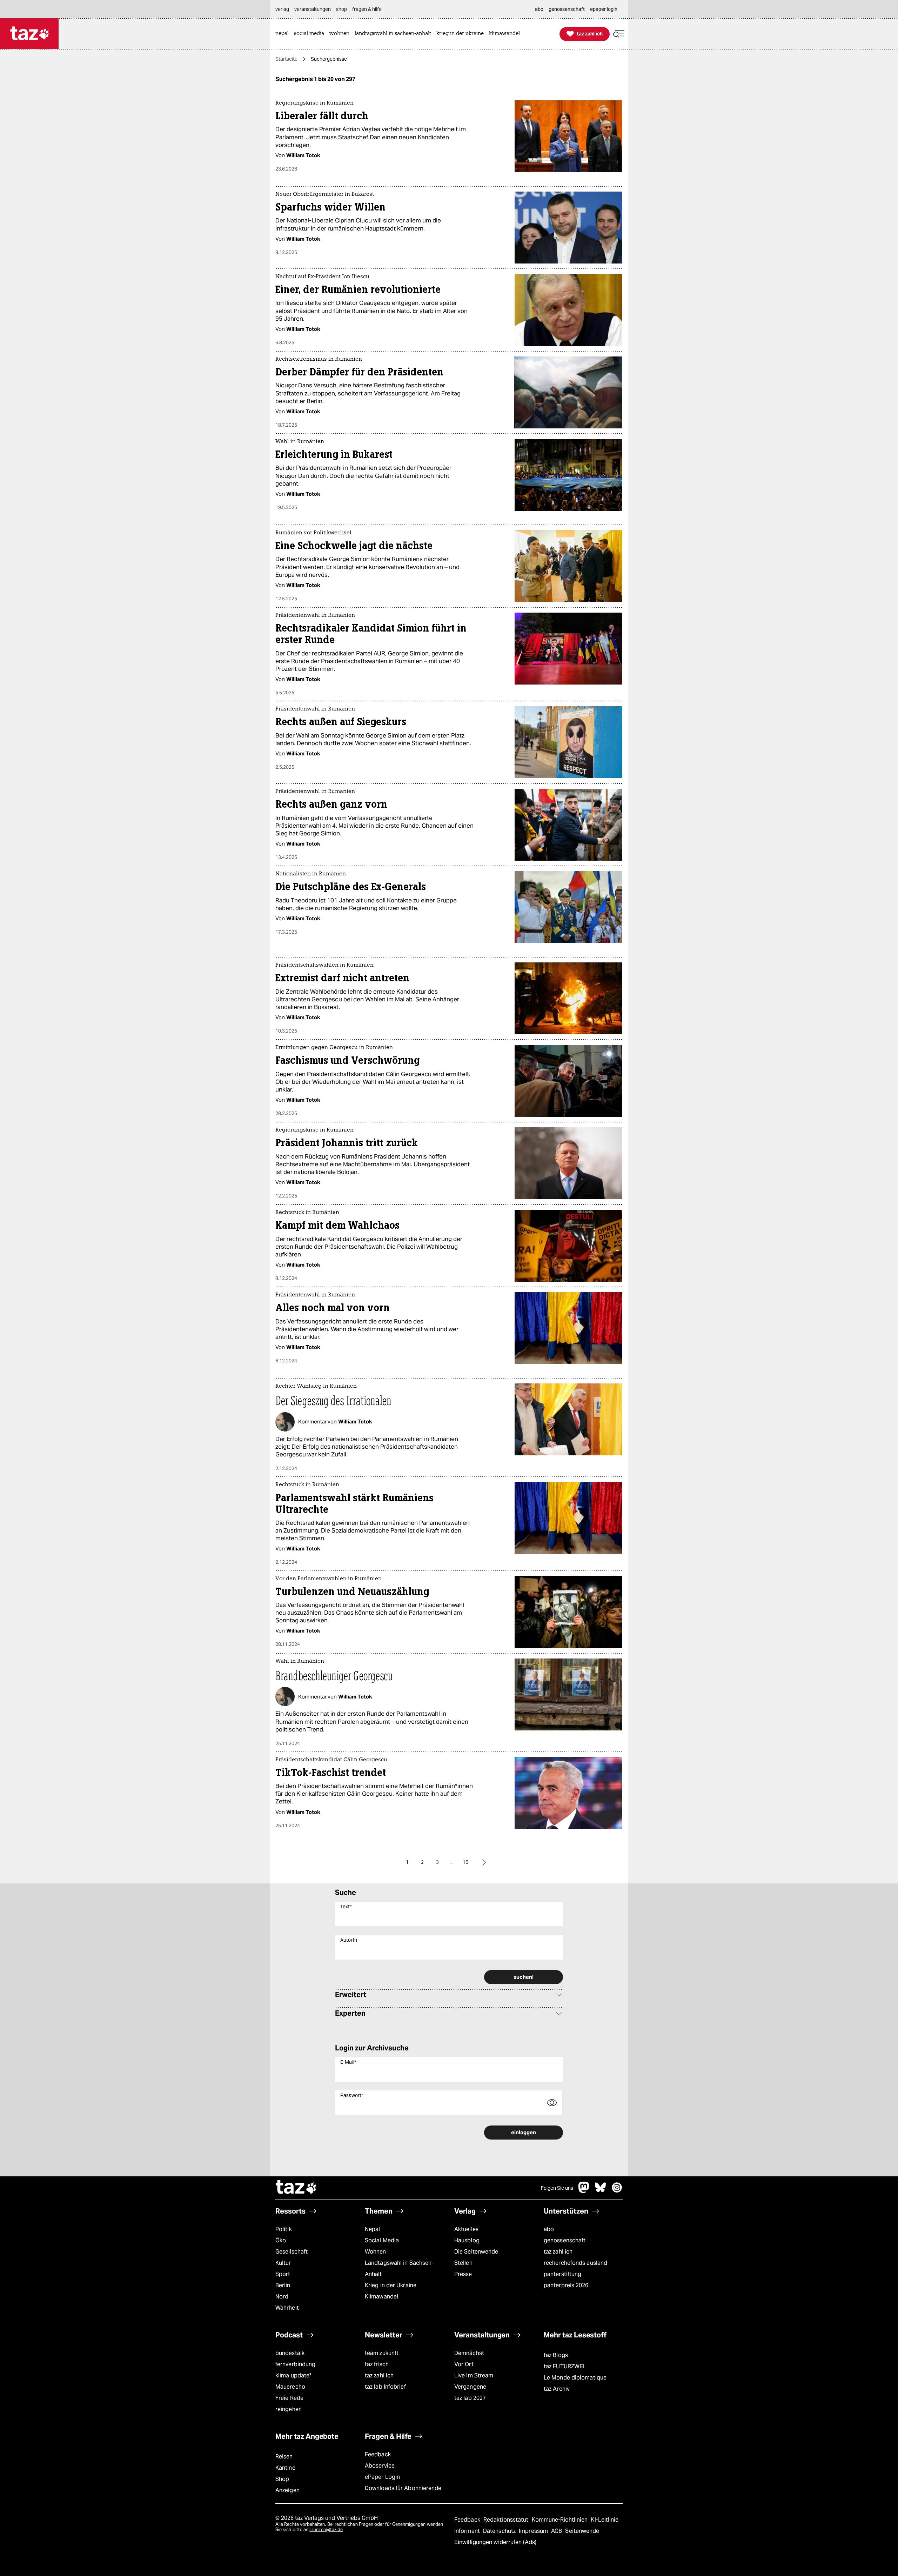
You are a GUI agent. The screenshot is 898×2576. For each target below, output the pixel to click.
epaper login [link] (604, 9)
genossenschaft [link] (567, 9)
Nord (282, 2297)
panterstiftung (562, 2274)
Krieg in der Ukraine (391, 2285)
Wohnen (376, 2252)
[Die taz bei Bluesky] (601, 2191)
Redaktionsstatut (507, 2520)
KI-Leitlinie (605, 2520)
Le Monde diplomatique (575, 2378)
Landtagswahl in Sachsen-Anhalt (399, 2268)
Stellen (463, 2263)
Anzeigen (287, 2490)
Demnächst (469, 2353)
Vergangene (470, 2387)
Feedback (378, 2454)
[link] (284, 34)
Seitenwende (582, 2531)
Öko (281, 2240)
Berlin (283, 2285)
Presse (463, 2274)
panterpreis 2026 (566, 2285)
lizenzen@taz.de (326, 2530)
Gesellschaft (291, 2252)
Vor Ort (464, 2364)
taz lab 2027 (470, 2398)
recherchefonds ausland (575, 2263)
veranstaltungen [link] (313, 9)
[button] (619, 34)
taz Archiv (557, 2389)
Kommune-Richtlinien (561, 2520)
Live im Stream (474, 2375)
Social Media (382, 2240)
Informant (468, 2531)
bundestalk (290, 2353)
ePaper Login (382, 2477)
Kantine (285, 2468)
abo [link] (539, 9)
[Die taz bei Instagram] (617, 2191)
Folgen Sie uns (557, 2188)
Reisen (284, 2457)
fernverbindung (295, 2364)
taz (296, 2188)
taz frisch (377, 2364)
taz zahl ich (558, 2252)
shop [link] (341, 9)
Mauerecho (290, 2387)
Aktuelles (466, 2229)
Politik (284, 2229)
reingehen (289, 2409)
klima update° (293, 2375)
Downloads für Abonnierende (403, 2488)
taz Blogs (556, 2355)
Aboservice (380, 2466)
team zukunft (382, 2353)
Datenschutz (500, 2531)
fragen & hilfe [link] (367, 9)
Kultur (283, 2263)
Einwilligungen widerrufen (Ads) (495, 2542)
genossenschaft (565, 2240)
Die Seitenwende (476, 2252)
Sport (283, 2274)
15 (465, 1862)
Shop (282, 2479)
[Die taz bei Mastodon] (584, 2191)
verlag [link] (282, 9)
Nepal (372, 2229)
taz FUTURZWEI (564, 2366)
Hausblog (467, 2240)
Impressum (534, 2531)
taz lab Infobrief (385, 2387)
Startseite (286, 59)
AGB (557, 2531)
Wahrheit (287, 2308)
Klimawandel (381, 2297)
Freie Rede (289, 2398)
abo (549, 2229)
